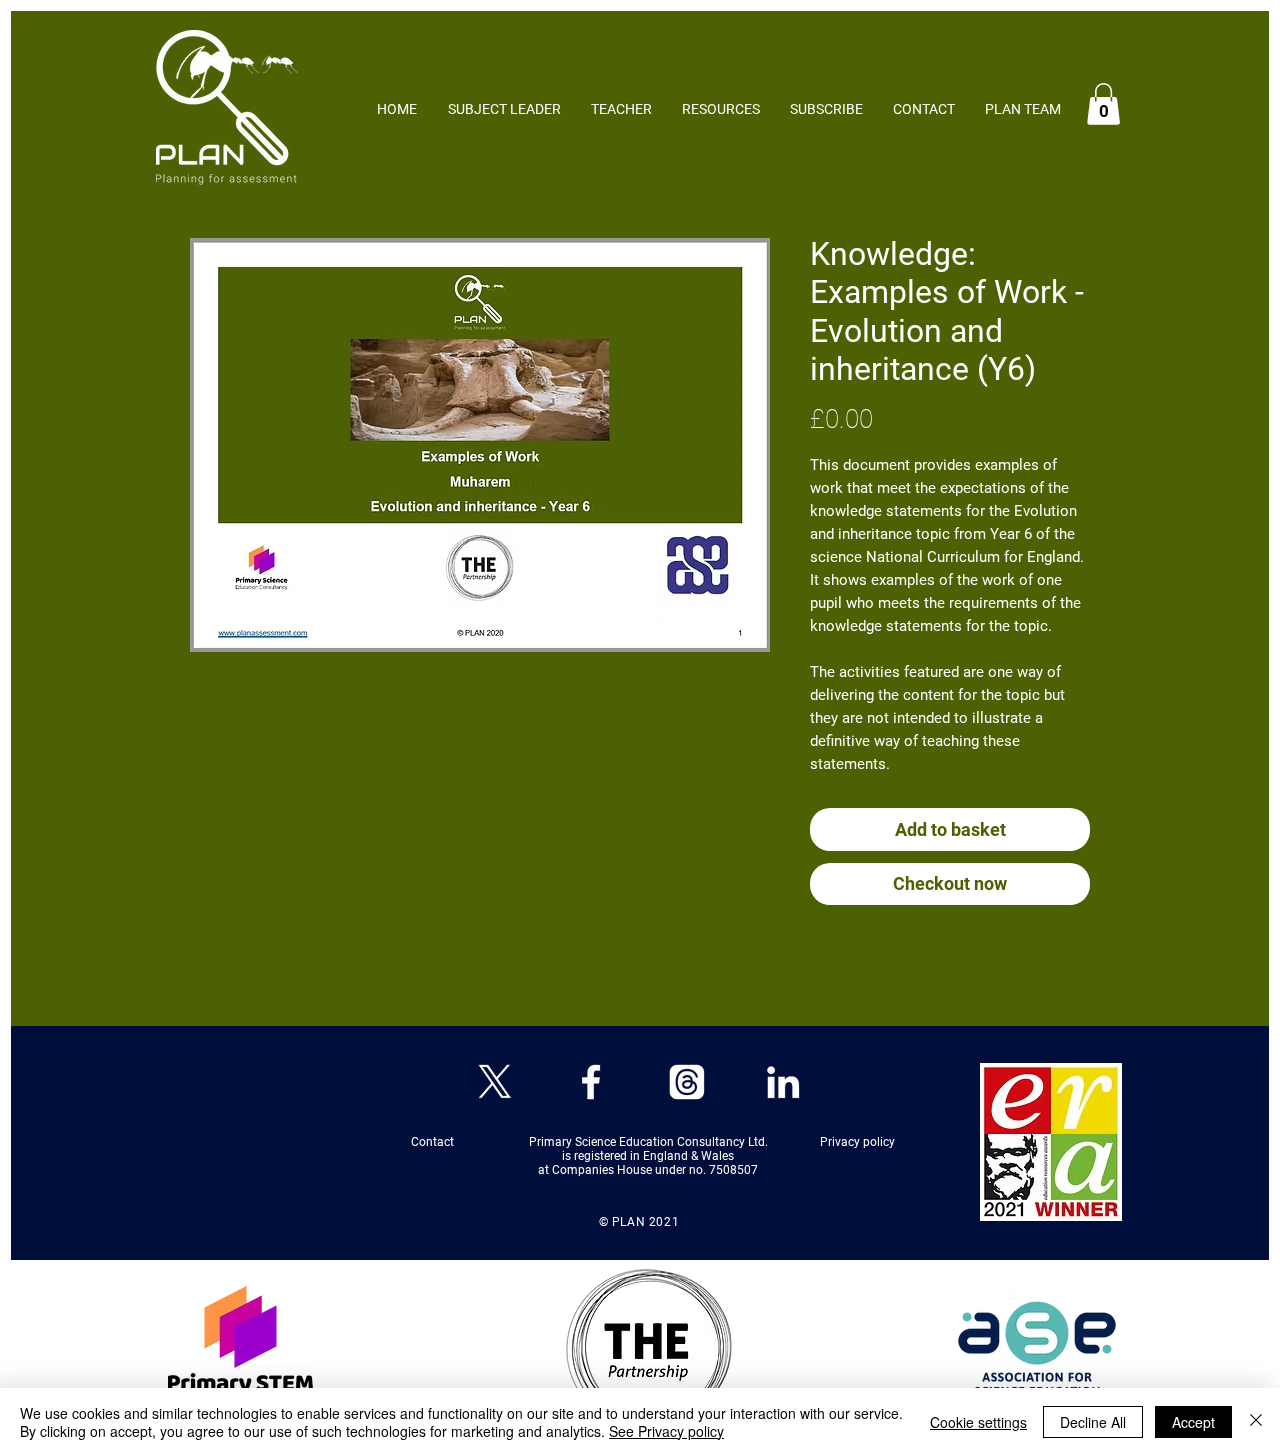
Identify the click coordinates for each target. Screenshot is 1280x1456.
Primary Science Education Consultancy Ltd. (648, 1142)
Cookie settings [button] (978, 1422)
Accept (1193, 1422)
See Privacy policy (666, 1431)
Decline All (1093, 1422)
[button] (1103, 104)
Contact (485, 1142)
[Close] (1256, 1422)
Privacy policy (857, 1142)
